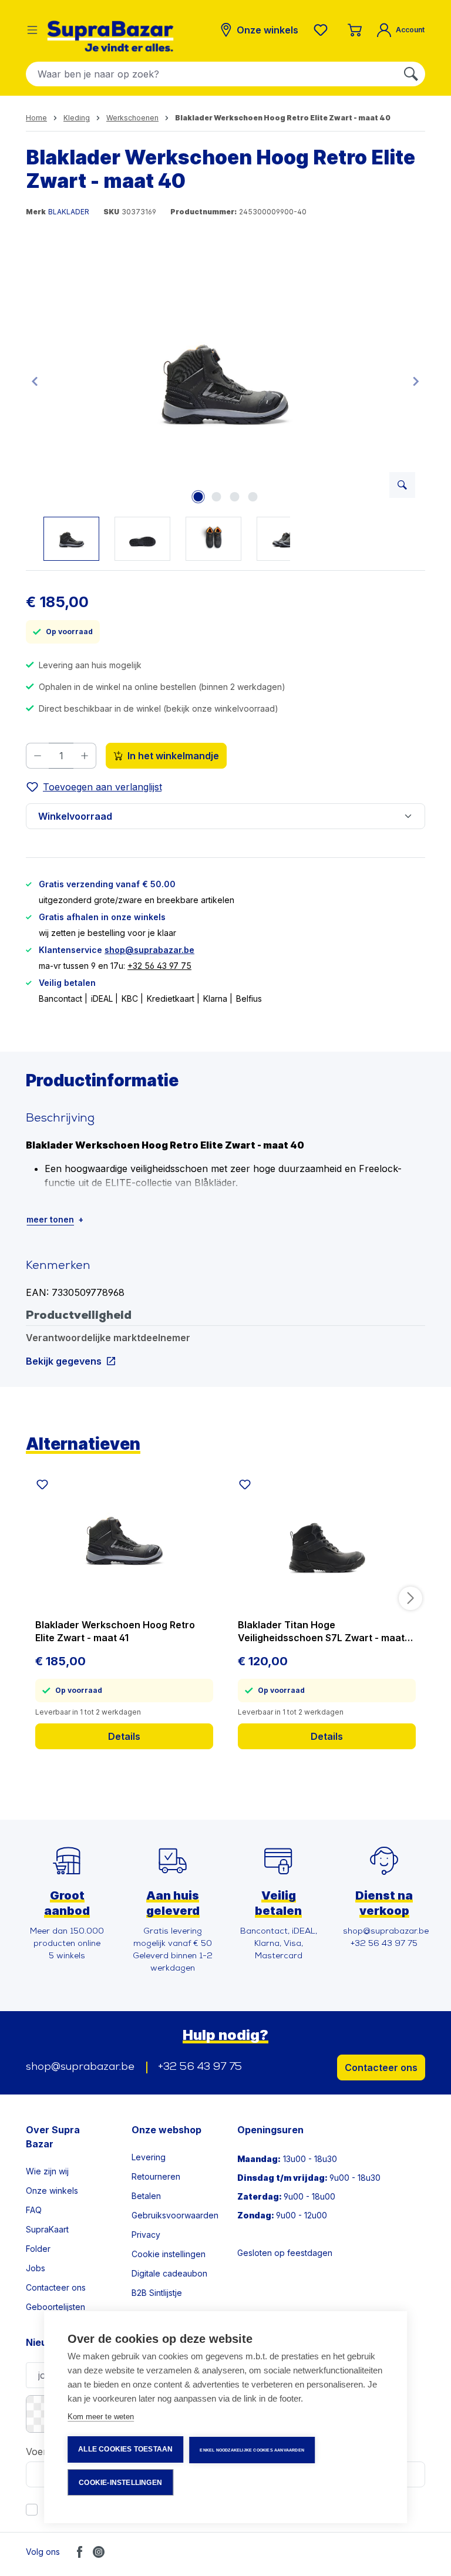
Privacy (146, 2235)
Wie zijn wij (47, 2171)
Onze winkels (52, 2191)
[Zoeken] (411, 74)
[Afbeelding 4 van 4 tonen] (253, 497)
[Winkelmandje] (355, 30)
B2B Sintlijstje (157, 2293)
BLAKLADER (69, 212)
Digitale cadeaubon (169, 2273)
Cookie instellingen (169, 2254)
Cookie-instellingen (120, 2483)
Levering (149, 2157)
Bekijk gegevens (64, 1361)
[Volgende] (416, 381)
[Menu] (32, 30)
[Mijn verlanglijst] (323, 30)
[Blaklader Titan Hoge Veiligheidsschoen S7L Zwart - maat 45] (327, 1538)
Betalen (146, 2196)
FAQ (34, 2210)
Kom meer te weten (101, 2417)
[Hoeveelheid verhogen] (85, 756)
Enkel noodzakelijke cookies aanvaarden (252, 2450)
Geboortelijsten (55, 2307)
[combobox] (212, 74)
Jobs (36, 2268)
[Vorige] (35, 381)
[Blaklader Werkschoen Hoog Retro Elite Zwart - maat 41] (124, 1538)
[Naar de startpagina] (110, 36)
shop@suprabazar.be (149, 950)
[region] (225, 408)
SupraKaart (47, 2229)
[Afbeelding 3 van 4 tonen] (234, 497)
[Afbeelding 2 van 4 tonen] (216, 497)
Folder (38, 2249)
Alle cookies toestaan (125, 2449)
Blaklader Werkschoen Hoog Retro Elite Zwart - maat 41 (115, 1631)
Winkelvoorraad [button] (75, 816)
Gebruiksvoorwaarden (175, 2215)
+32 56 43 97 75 (159, 966)
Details (124, 1736)
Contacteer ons (381, 2067)
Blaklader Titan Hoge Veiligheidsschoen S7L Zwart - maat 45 (321, 1632)
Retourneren (156, 2176)
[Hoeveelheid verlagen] (37, 756)
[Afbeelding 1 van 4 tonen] (198, 497)
